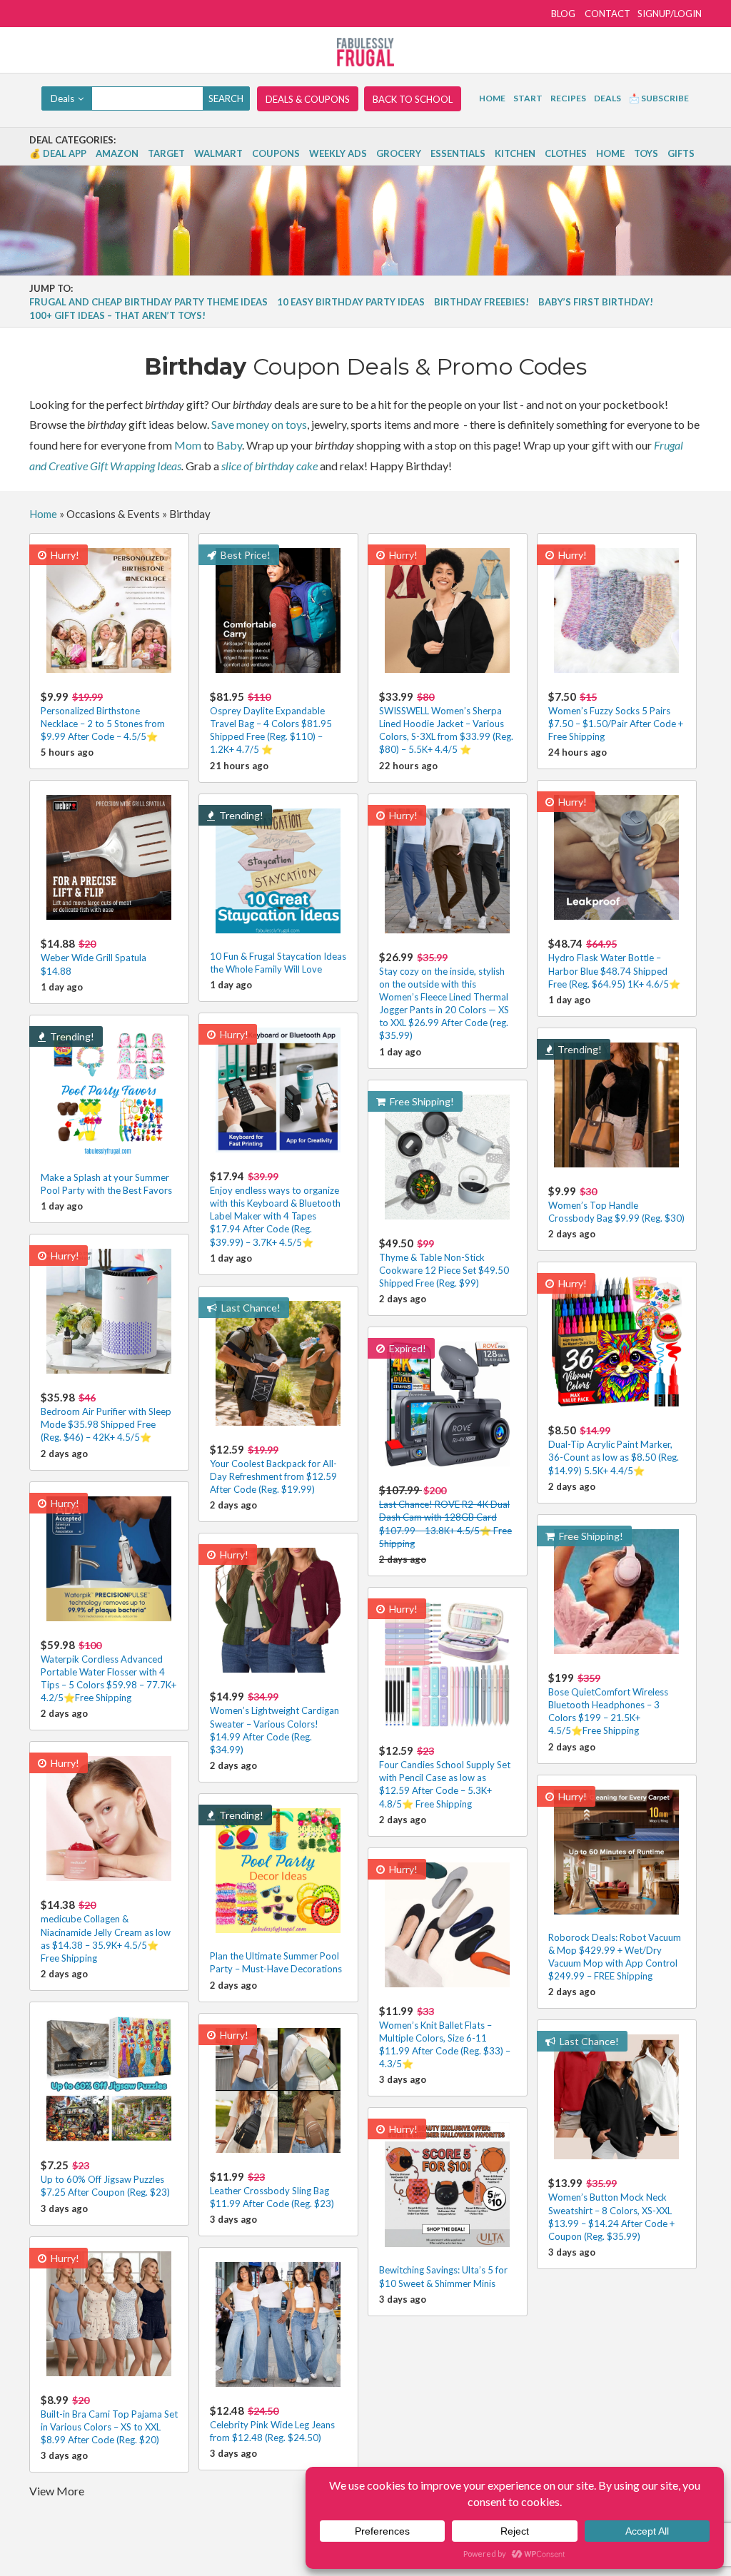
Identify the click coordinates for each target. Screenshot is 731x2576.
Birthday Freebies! (482, 302)
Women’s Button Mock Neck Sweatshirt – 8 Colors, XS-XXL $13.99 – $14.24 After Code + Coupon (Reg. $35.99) (611, 2209)
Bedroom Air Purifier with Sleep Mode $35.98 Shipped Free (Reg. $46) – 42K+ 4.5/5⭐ (106, 1417)
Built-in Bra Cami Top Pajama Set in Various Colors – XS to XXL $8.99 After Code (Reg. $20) (109, 2419)
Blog (563, 14)
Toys (646, 153)
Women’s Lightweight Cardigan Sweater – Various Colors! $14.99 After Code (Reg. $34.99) (274, 1723)
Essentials (458, 153)
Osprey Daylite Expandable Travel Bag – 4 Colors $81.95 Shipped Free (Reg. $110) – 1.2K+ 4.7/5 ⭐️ (271, 723)
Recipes (568, 98)
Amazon (117, 153)
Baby (229, 445)
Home (492, 98)
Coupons (276, 153)
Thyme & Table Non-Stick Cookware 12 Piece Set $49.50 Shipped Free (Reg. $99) (444, 1263)
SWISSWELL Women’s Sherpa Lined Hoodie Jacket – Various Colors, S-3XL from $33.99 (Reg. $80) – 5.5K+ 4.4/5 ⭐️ (446, 723)
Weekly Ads (338, 153)
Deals (608, 98)
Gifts (681, 153)
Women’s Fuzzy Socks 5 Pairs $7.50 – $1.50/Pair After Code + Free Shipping (616, 716)
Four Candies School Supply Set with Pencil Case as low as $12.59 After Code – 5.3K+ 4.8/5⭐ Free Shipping (445, 1777)
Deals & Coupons (308, 99)
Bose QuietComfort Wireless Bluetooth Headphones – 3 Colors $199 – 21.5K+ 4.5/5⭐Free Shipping (608, 1704)
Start (528, 98)
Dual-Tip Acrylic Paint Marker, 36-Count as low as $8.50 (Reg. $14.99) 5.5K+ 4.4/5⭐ (614, 1450)
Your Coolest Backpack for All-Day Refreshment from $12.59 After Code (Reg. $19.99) (273, 1469)
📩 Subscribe (659, 98)
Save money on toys (259, 424)
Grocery (399, 153)
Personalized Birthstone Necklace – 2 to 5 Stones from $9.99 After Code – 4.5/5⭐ (103, 716)
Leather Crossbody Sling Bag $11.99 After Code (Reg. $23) (272, 2190)
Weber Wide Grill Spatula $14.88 (94, 957)
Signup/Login (670, 14)
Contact (608, 14)
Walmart (218, 153)
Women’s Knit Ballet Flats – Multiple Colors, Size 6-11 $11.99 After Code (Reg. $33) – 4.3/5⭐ (445, 2037)
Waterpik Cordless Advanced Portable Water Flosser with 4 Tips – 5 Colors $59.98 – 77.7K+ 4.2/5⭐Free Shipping (109, 1671)
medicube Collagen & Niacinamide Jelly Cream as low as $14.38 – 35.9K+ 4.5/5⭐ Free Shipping (106, 1931)
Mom (188, 445)
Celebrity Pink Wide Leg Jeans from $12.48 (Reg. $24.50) (272, 2424)
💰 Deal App (58, 153)
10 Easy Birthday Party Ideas (351, 302)
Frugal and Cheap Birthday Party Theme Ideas (148, 302)
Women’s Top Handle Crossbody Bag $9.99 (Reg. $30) (616, 1204)
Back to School (413, 99)
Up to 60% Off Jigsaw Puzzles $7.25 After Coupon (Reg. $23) (105, 2178)
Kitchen (515, 153)
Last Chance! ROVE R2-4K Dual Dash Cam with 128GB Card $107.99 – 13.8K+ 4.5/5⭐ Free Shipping (445, 1516)
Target (166, 153)
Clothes (566, 153)
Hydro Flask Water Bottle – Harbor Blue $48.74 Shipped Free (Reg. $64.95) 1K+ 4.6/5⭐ (614, 963)
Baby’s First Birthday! (596, 302)
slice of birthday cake (269, 466)
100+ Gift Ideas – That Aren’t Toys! (117, 315)
